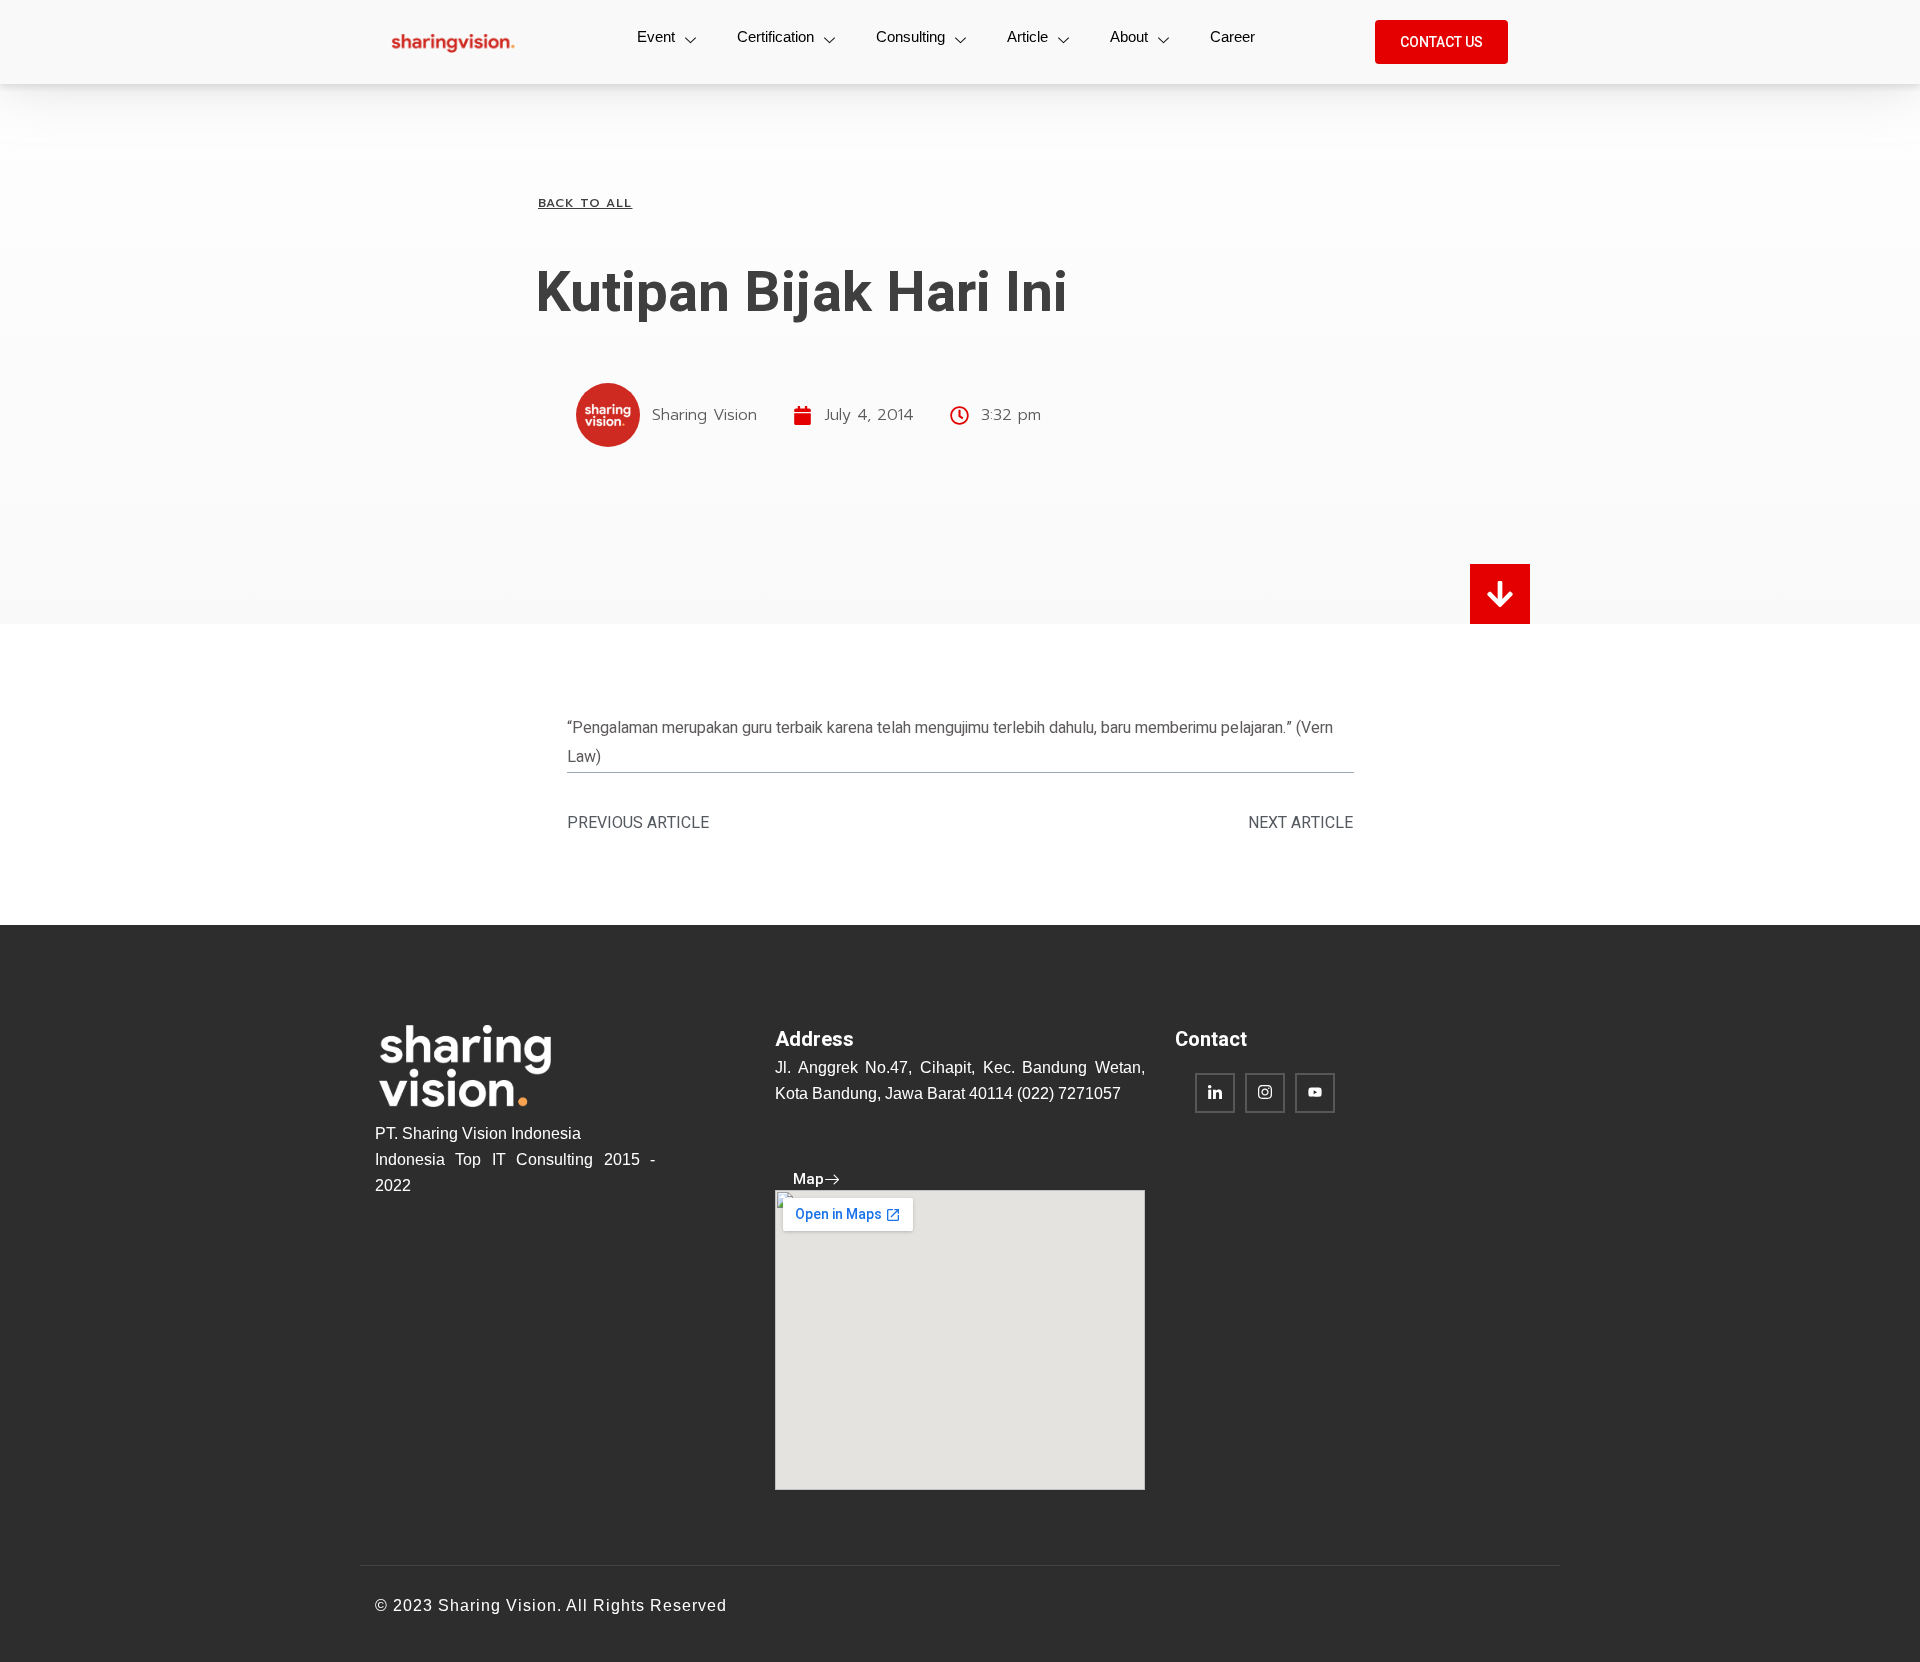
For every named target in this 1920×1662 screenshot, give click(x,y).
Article (1027, 36)
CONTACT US (1441, 42)
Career (1232, 36)
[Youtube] (1315, 1093)
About (1129, 36)
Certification (775, 36)
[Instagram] (1265, 1093)
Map (808, 1179)
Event (656, 36)
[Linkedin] (1215, 1093)
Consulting (910, 36)
